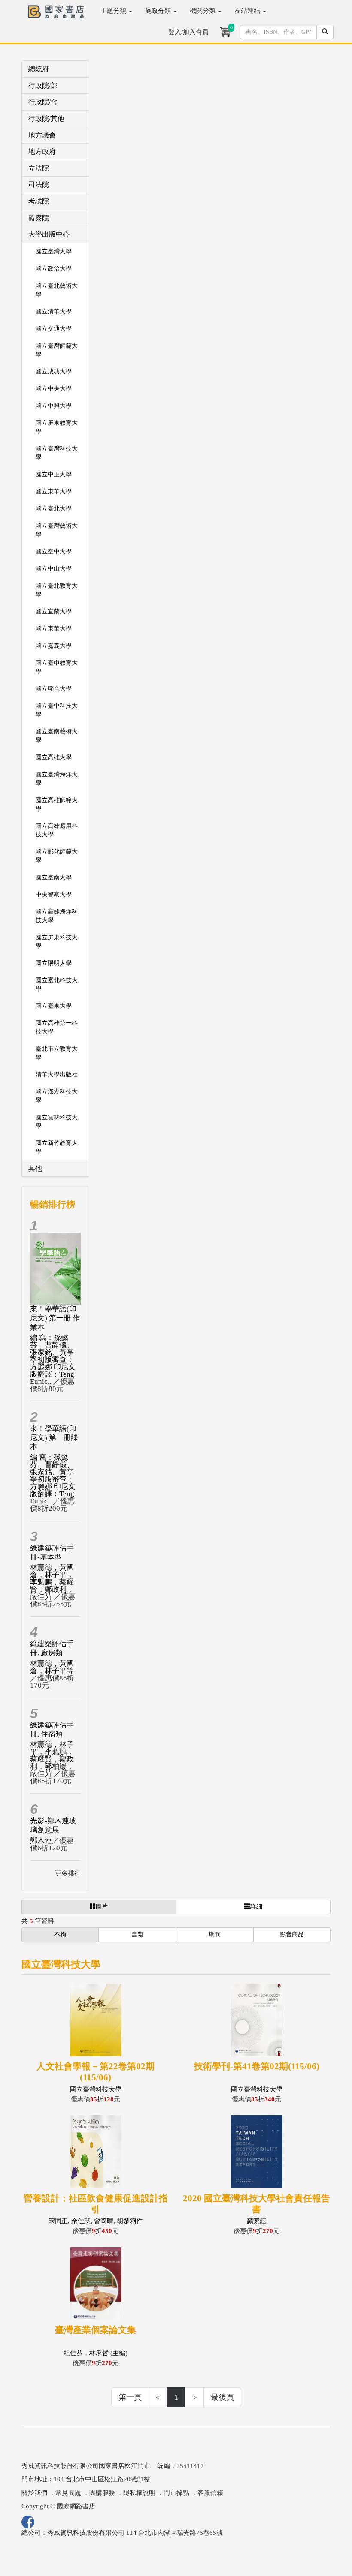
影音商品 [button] (292, 1934)
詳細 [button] (256, 1907)
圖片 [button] (102, 1907)
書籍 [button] (137, 1934)
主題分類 (114, 11)
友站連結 (248, 11)
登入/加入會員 (188, 32)
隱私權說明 (139, 2493)
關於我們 (34, 2493)
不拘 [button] (60, 1934)
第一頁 (130, 2397)
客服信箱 (210, 2493)
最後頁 (222, 2397)
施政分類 (159, 11)
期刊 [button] (215, 1934)
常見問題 (68, 2493)
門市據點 (176, 2493)
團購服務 (102, 2493)
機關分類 (203, 11)
